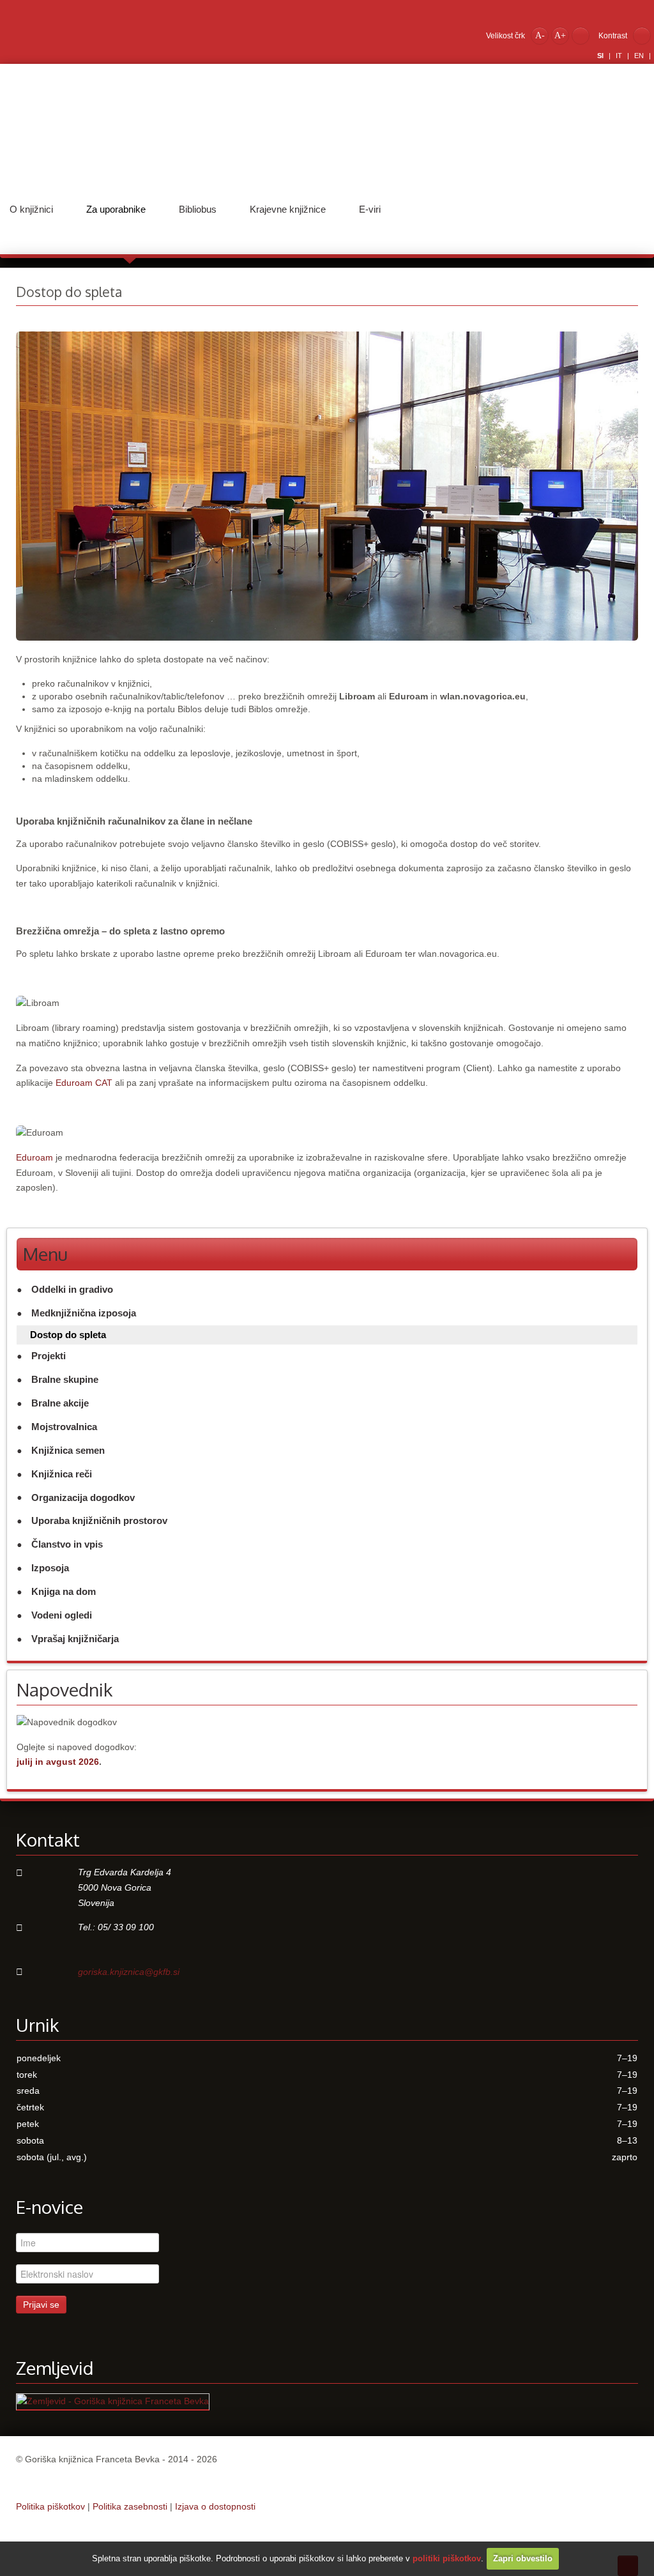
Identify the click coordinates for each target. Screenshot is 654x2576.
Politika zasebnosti (130, 2506)
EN (640, 56)
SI (601, 56)
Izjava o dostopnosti (215, 2506)
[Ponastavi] (581, 35)
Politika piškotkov (50, 2506)
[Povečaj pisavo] (560, 35)
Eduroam (34, 1157)
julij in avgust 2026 (58, 1762)
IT (620, 56)
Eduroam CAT (84, 1083)
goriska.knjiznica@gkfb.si (129, 1972)
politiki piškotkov (447, 2558)
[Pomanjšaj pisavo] (540, 35)
